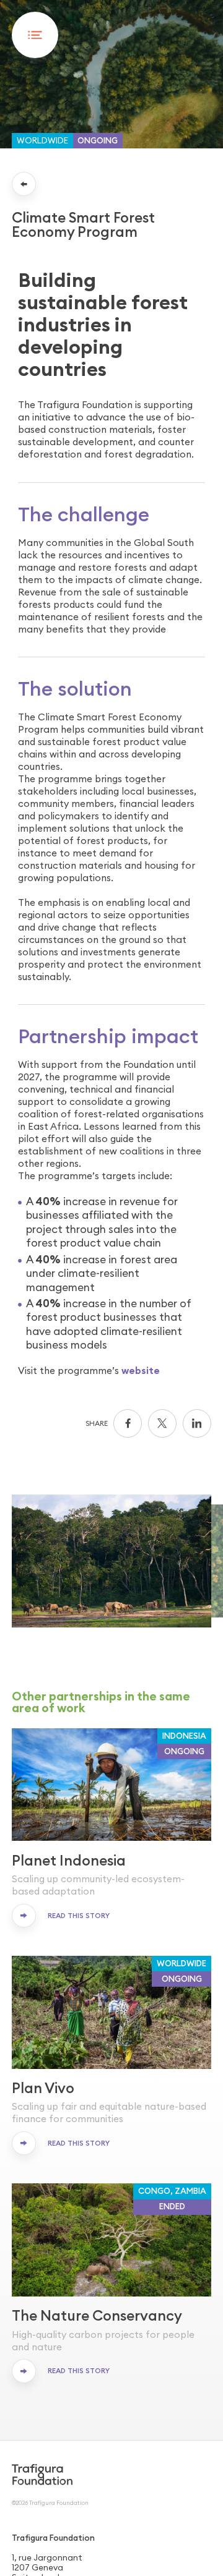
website (141, 1371)
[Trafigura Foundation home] (42, 2474)
